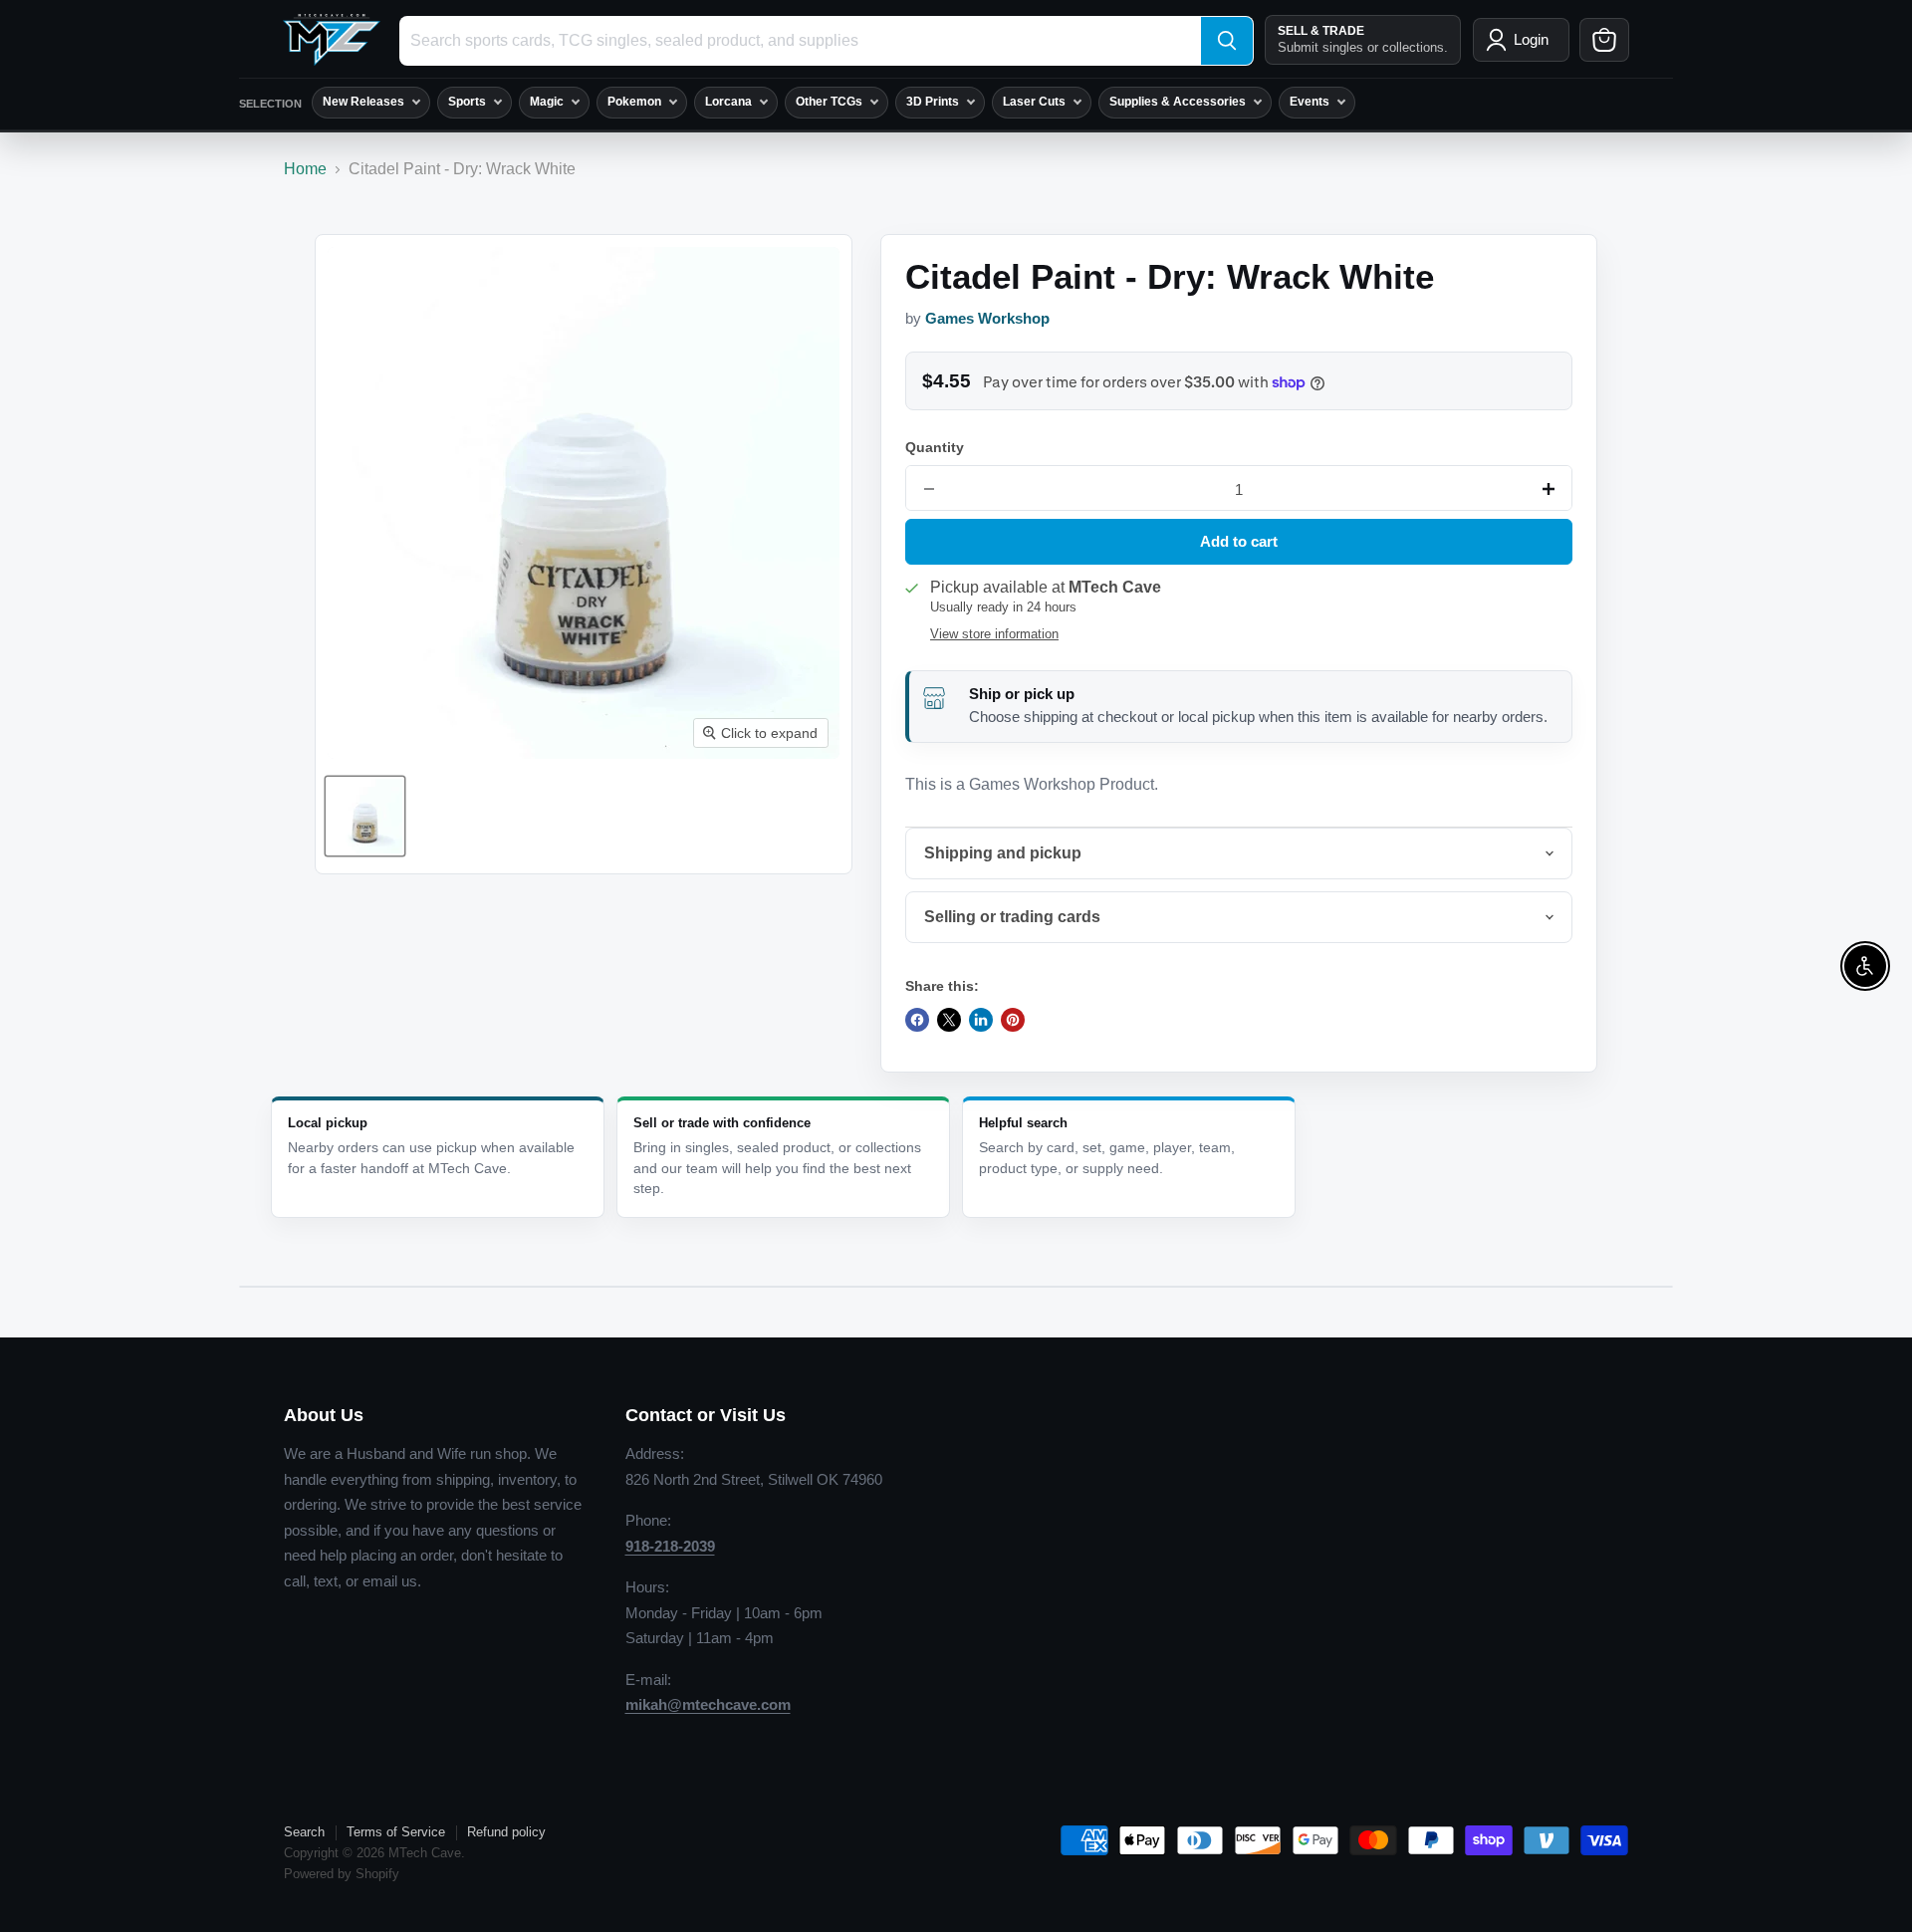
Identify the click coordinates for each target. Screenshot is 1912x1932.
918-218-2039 (670, 1546)
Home (305, 169)
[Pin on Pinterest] (1013, 1020)
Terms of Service (396, 1832)
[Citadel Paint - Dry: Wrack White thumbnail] (365, 816)
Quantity (935, 447)
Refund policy (506, 1832)
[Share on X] (949, 1020)
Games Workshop (987, 319)
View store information (994, 634)
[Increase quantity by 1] (1549, 489)
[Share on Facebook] (917, 1020)
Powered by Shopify (342, 1874)
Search (304, 1832)
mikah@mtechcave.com (708, 1704)
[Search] (1227, 41)
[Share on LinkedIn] (981, 1020)
